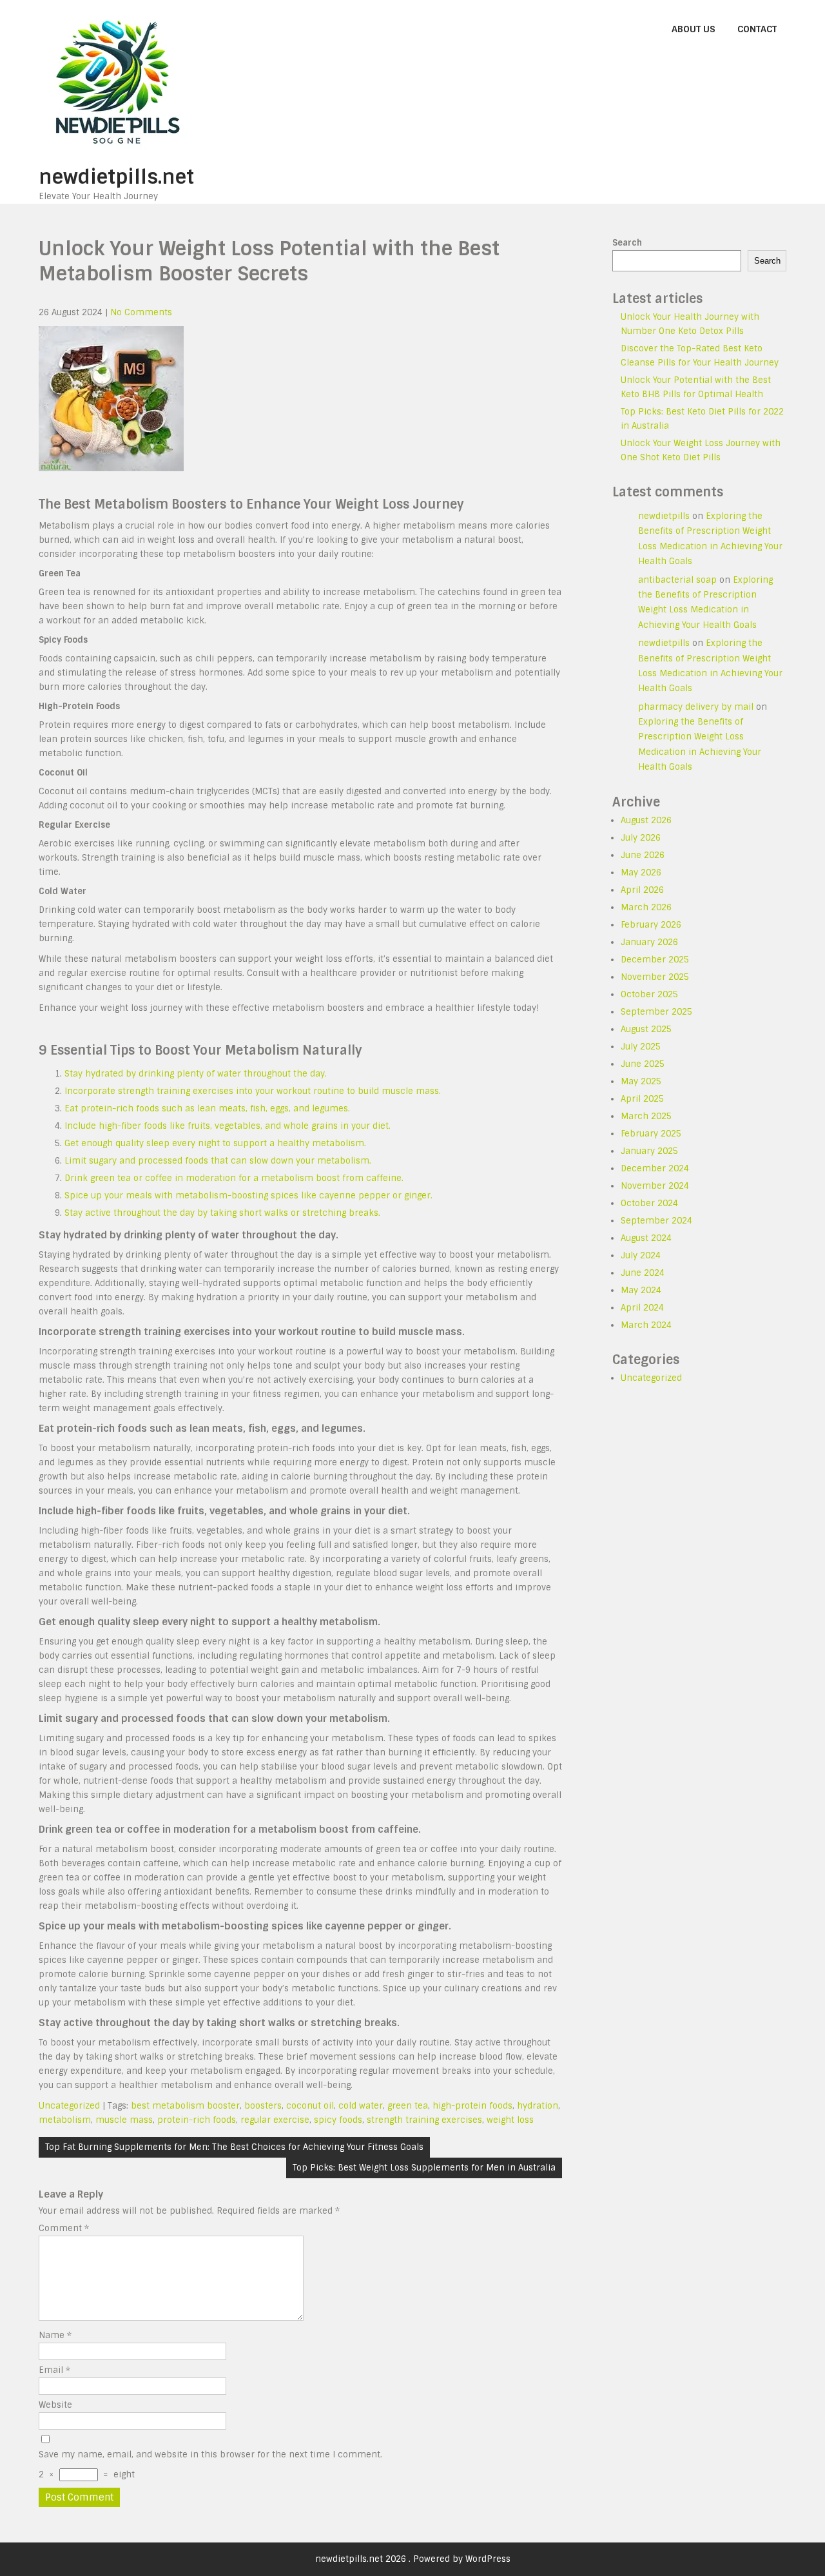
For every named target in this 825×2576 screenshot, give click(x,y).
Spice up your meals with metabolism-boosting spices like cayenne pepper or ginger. (248, 1195)
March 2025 (646, 1116)
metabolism (65, 2120)
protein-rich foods (197, 2120)
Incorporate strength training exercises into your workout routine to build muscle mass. (253, 1091)
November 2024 (655, 1186)
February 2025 (651, 1134)
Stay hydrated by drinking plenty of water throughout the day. (196, 1074)
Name (55, 2335)
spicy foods (338, 2120)
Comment (64, 2228)
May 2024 (641, 1290)
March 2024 (646, 1325)
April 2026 (642, 890)
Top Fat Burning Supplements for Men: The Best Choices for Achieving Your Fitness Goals (234, 2147)
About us (694, 29)
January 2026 (649, 942)
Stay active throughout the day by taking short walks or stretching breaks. (222, 1213)
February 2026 (651, 925)
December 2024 (655, 1168)
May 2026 (641, 873)
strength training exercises (424, 2120)
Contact (757, 29)
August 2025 (646, 1029)
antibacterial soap (677, 580)
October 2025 (649, 994)
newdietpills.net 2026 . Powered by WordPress (413, 2559)
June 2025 (643, 1064)
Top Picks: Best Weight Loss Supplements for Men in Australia (424, 2168)
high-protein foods (472, 2106)
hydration (538, 2106)
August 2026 (646, 820)
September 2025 (656, 1012)
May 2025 (641, 1081)
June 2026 (643, 855)
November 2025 (655, 977)
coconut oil (310, 2106)
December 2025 (655, 960)
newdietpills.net (116, 177)
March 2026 (646, 907)
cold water (361, 2106)
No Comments (141, 312)
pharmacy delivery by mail (696, 707)
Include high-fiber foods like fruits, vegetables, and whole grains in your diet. (228, 1126)
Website (55, 2405)
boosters (263, 2106)
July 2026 (641, 838)
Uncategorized (69, 2106)
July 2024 (641, 1255)
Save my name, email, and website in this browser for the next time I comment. (210, 2454)
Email (54, 2370)
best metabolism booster (185, 2106)
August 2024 (646, 1238)
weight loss (510, 2120)
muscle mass (124, 2120)
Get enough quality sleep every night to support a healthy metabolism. (215, 1143)
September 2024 (656, 1221)
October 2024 (649, 1203)
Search (627, 243)
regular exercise (275, 2120)
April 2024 (642, 1308)
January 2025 (649, 1151)
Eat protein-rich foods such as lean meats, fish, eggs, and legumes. (207, 1108)
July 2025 (641, 1047)
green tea (408, 2106)
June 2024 (643, 1273)
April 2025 (642, 1099)
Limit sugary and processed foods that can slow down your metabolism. (218, 1161)
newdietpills (664, 516)
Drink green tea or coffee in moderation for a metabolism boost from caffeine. (234, 1178)
